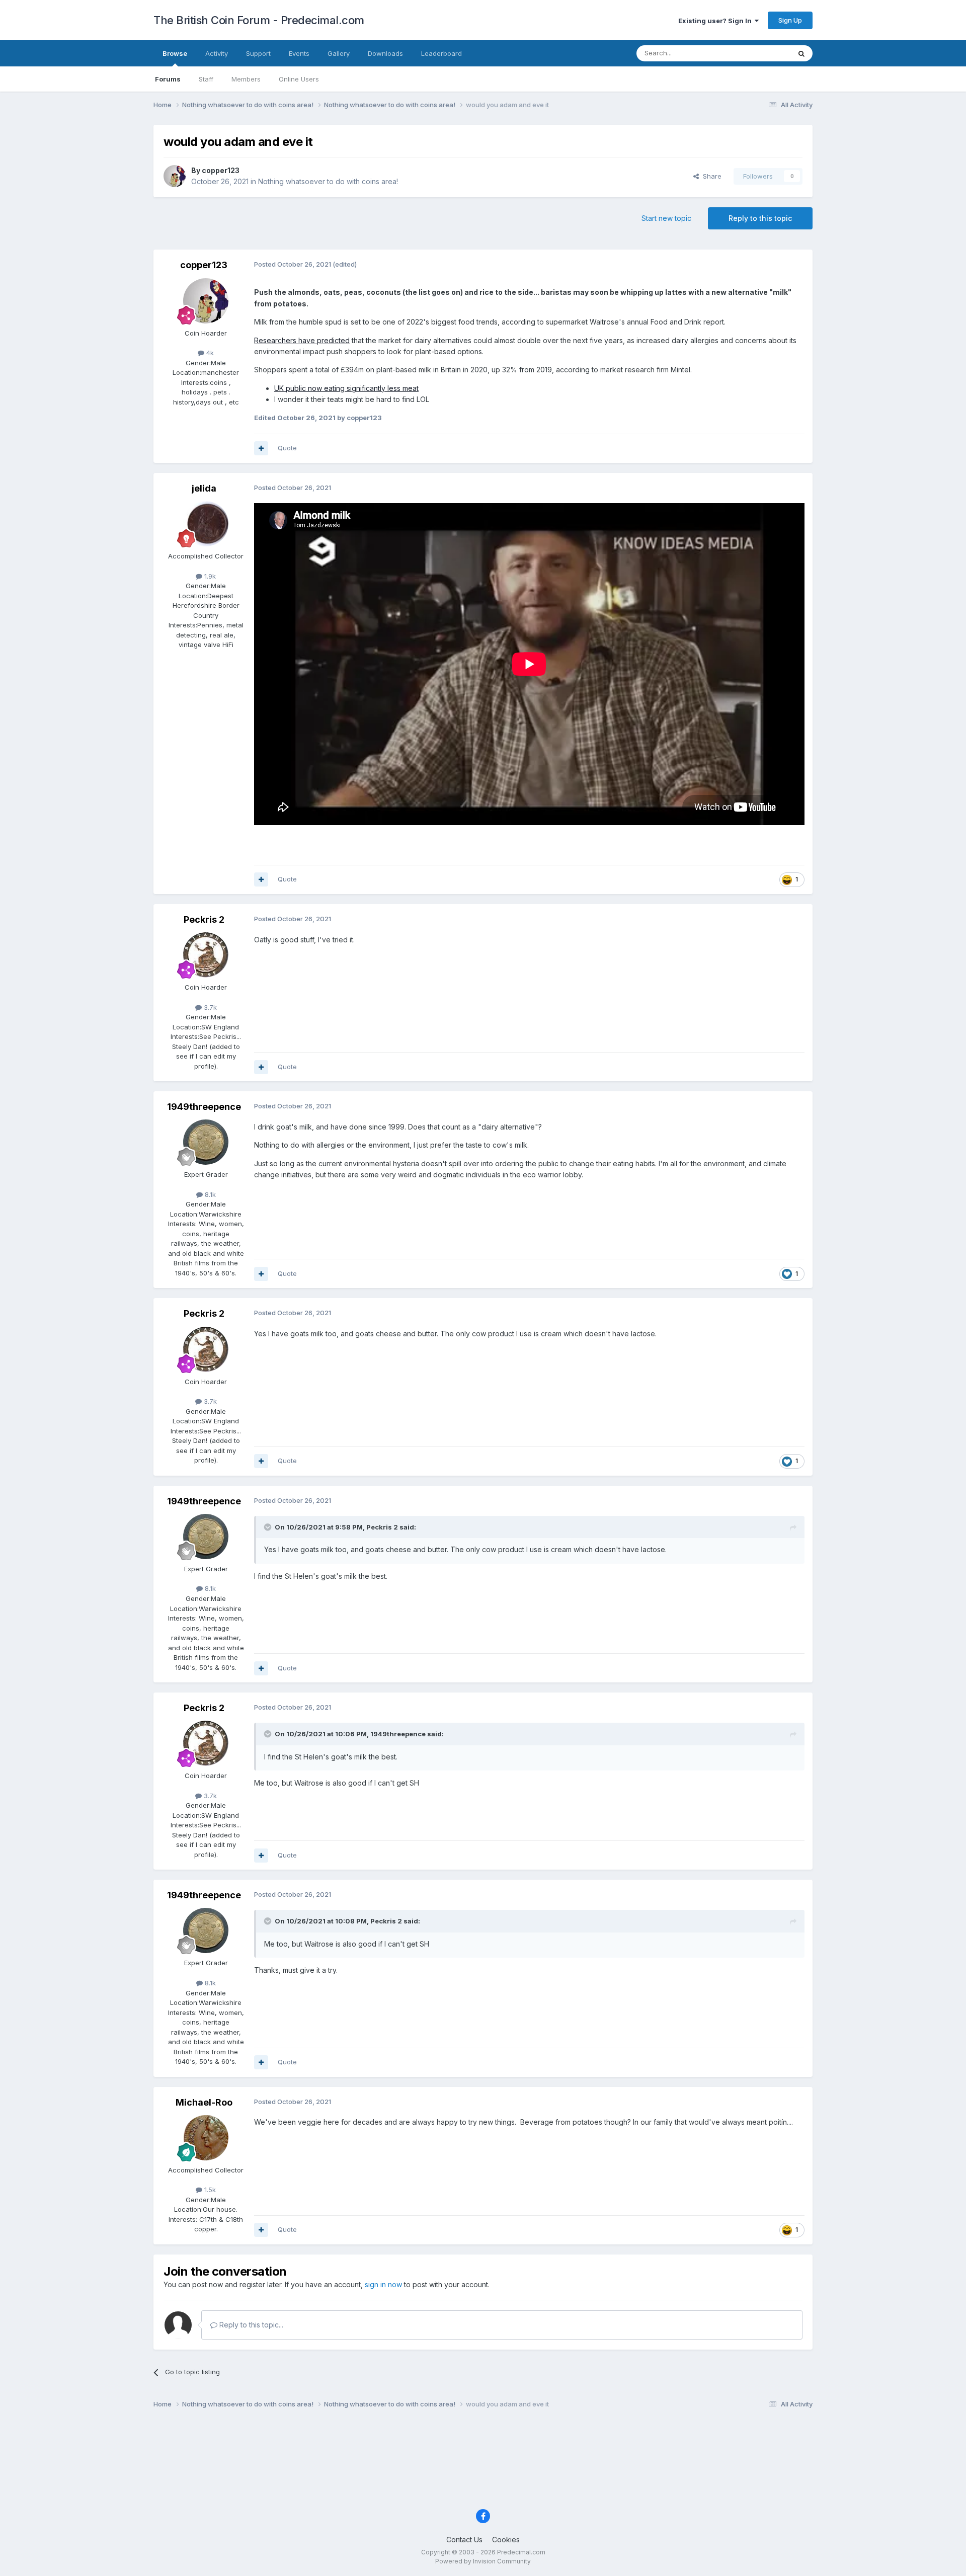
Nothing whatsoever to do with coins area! (328, 181)
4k (209, 353)
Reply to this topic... (250, 2325)
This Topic (761, 53)
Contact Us (464, 2540)
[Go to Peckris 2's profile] (206, 955)
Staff (206, 79)
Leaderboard (441, 53)
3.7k (209, 1007)
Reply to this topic (760, 218)
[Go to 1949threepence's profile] (206, 1142)
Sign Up (790, 20)
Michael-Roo (204, 2102)
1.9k (209, 576)
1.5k (209, 2190)
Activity (217, 53)
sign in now (383, 2284)
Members (246, 79)
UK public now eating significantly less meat (346, 388)
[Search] (801, 53)
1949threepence (204, 1107)
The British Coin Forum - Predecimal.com (259, 20)
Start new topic (666, 218)
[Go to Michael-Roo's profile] (206, 2138)
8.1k (209, 1194)
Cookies (506, 2540)
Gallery (339, 53)
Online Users (299, 79)
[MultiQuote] (261, 448)
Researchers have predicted (302, 340)
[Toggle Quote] (269, 1527)
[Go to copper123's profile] (175, 176)
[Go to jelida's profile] (206, 524)
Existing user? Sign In (716, 21)
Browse (175, 53)
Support (258, 53)
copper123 (221, 170)
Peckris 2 (204, 919)
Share (710, 176)
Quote (287, 448)
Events (299, 53)
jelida (204, 488)
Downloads (385, 53)
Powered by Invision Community (483, 2561)
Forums (168, 79)
